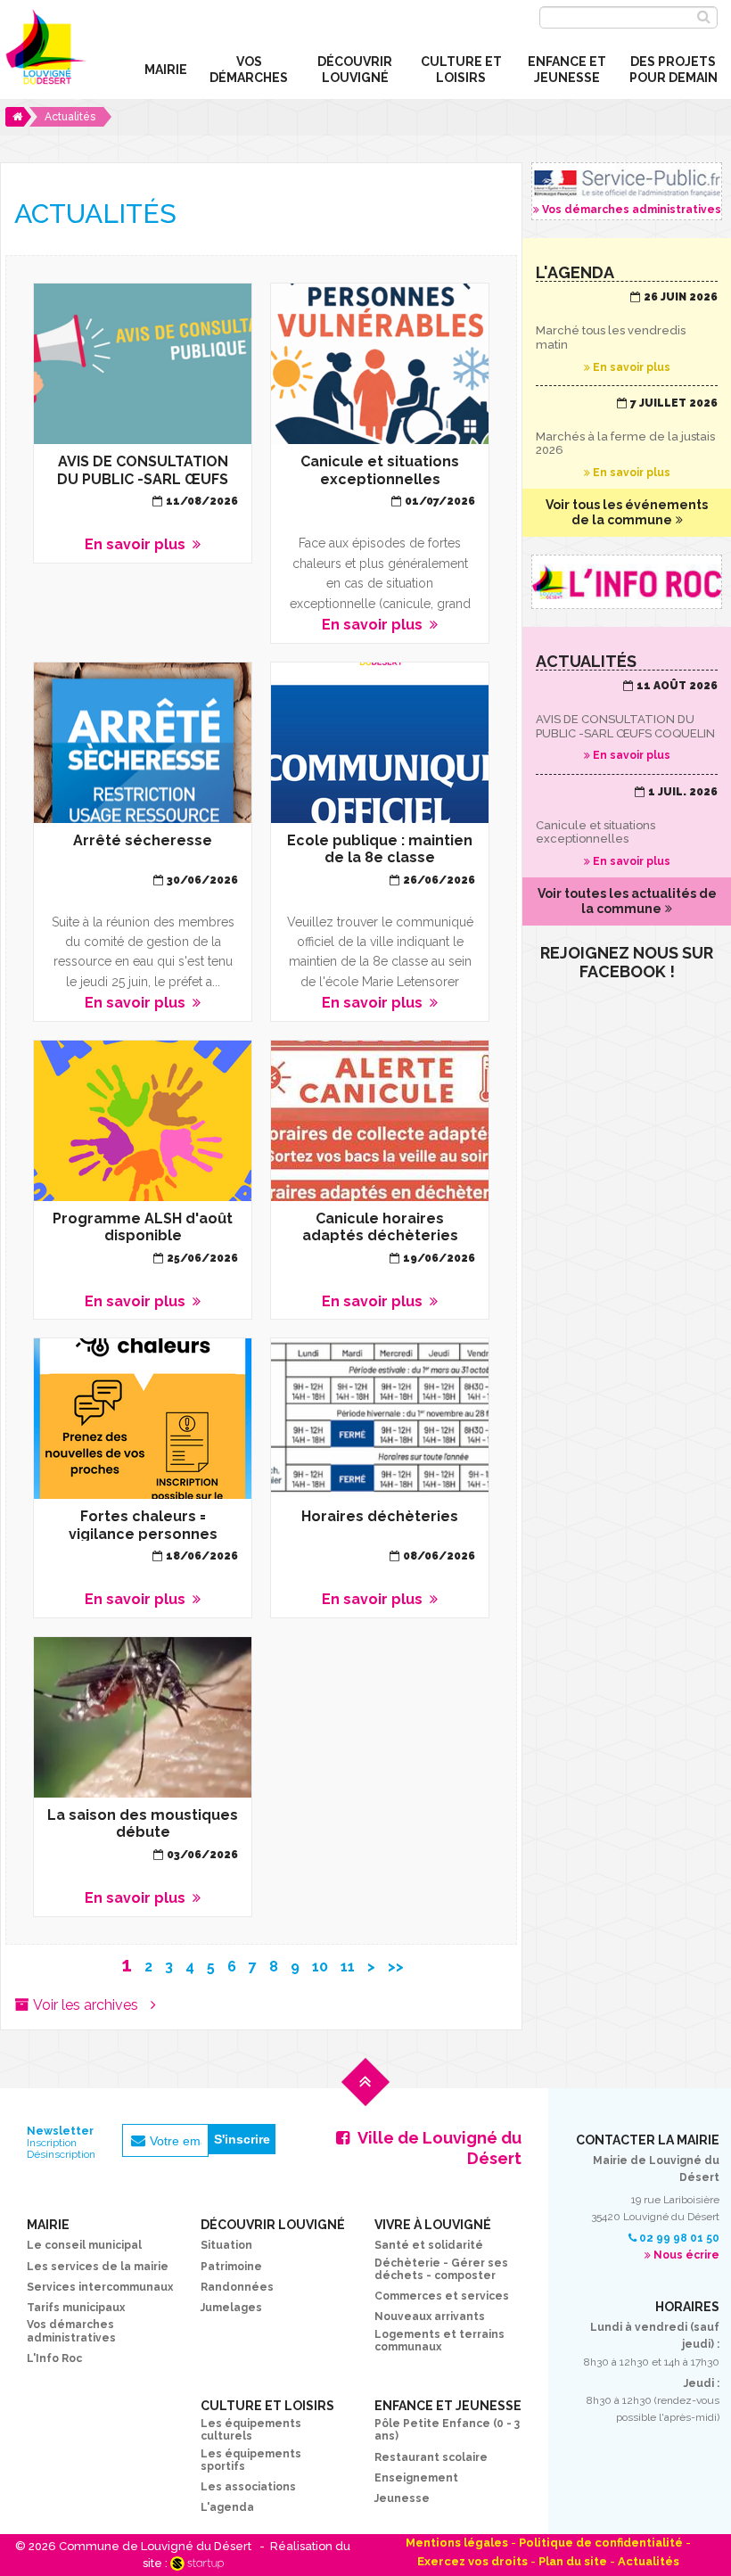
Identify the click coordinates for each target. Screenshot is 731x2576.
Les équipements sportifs (251, 2460)
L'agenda (227, 2507)
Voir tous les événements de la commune (627, 512)
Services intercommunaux (100, 2287)
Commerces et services (442, 2296)
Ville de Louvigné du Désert (439, 2148)
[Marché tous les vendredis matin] (627, 333)
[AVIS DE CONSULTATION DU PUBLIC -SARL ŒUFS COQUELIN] (627, 721)
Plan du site (573, 2561)
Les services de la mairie (98, 2267)
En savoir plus (143, 423)
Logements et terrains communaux (439, 2341)
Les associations (248, 2487)
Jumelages (231, 2308)
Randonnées (237, 2287)
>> (396, 1967)
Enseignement (416, 2478)
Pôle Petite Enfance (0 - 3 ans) (447, 2430)
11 (348, 1967)
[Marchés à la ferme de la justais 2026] (627, 439)
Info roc (627, 582)
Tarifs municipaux (76, 2308)
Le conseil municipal (84, 2245)
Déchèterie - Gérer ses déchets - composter (441, 2269)
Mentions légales (457, 2543)
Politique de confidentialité (601, 2543)
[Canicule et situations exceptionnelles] (627, 827)
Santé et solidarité (429, 2245)
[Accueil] (18, 117)
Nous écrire (686, 2255)
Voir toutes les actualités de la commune (627, 901)
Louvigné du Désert (44, 53)
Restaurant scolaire (431, 2457)
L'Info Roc (54, 2358)
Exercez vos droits (472, 2561)
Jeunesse (402, 2498)
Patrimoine (231, 2267)
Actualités (649, 2561)
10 (320, 1967)
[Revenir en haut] (365, 2096)
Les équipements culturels (251, 2430)
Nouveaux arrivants (430, 2317)
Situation (226, 2245)
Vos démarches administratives (627, 191)
